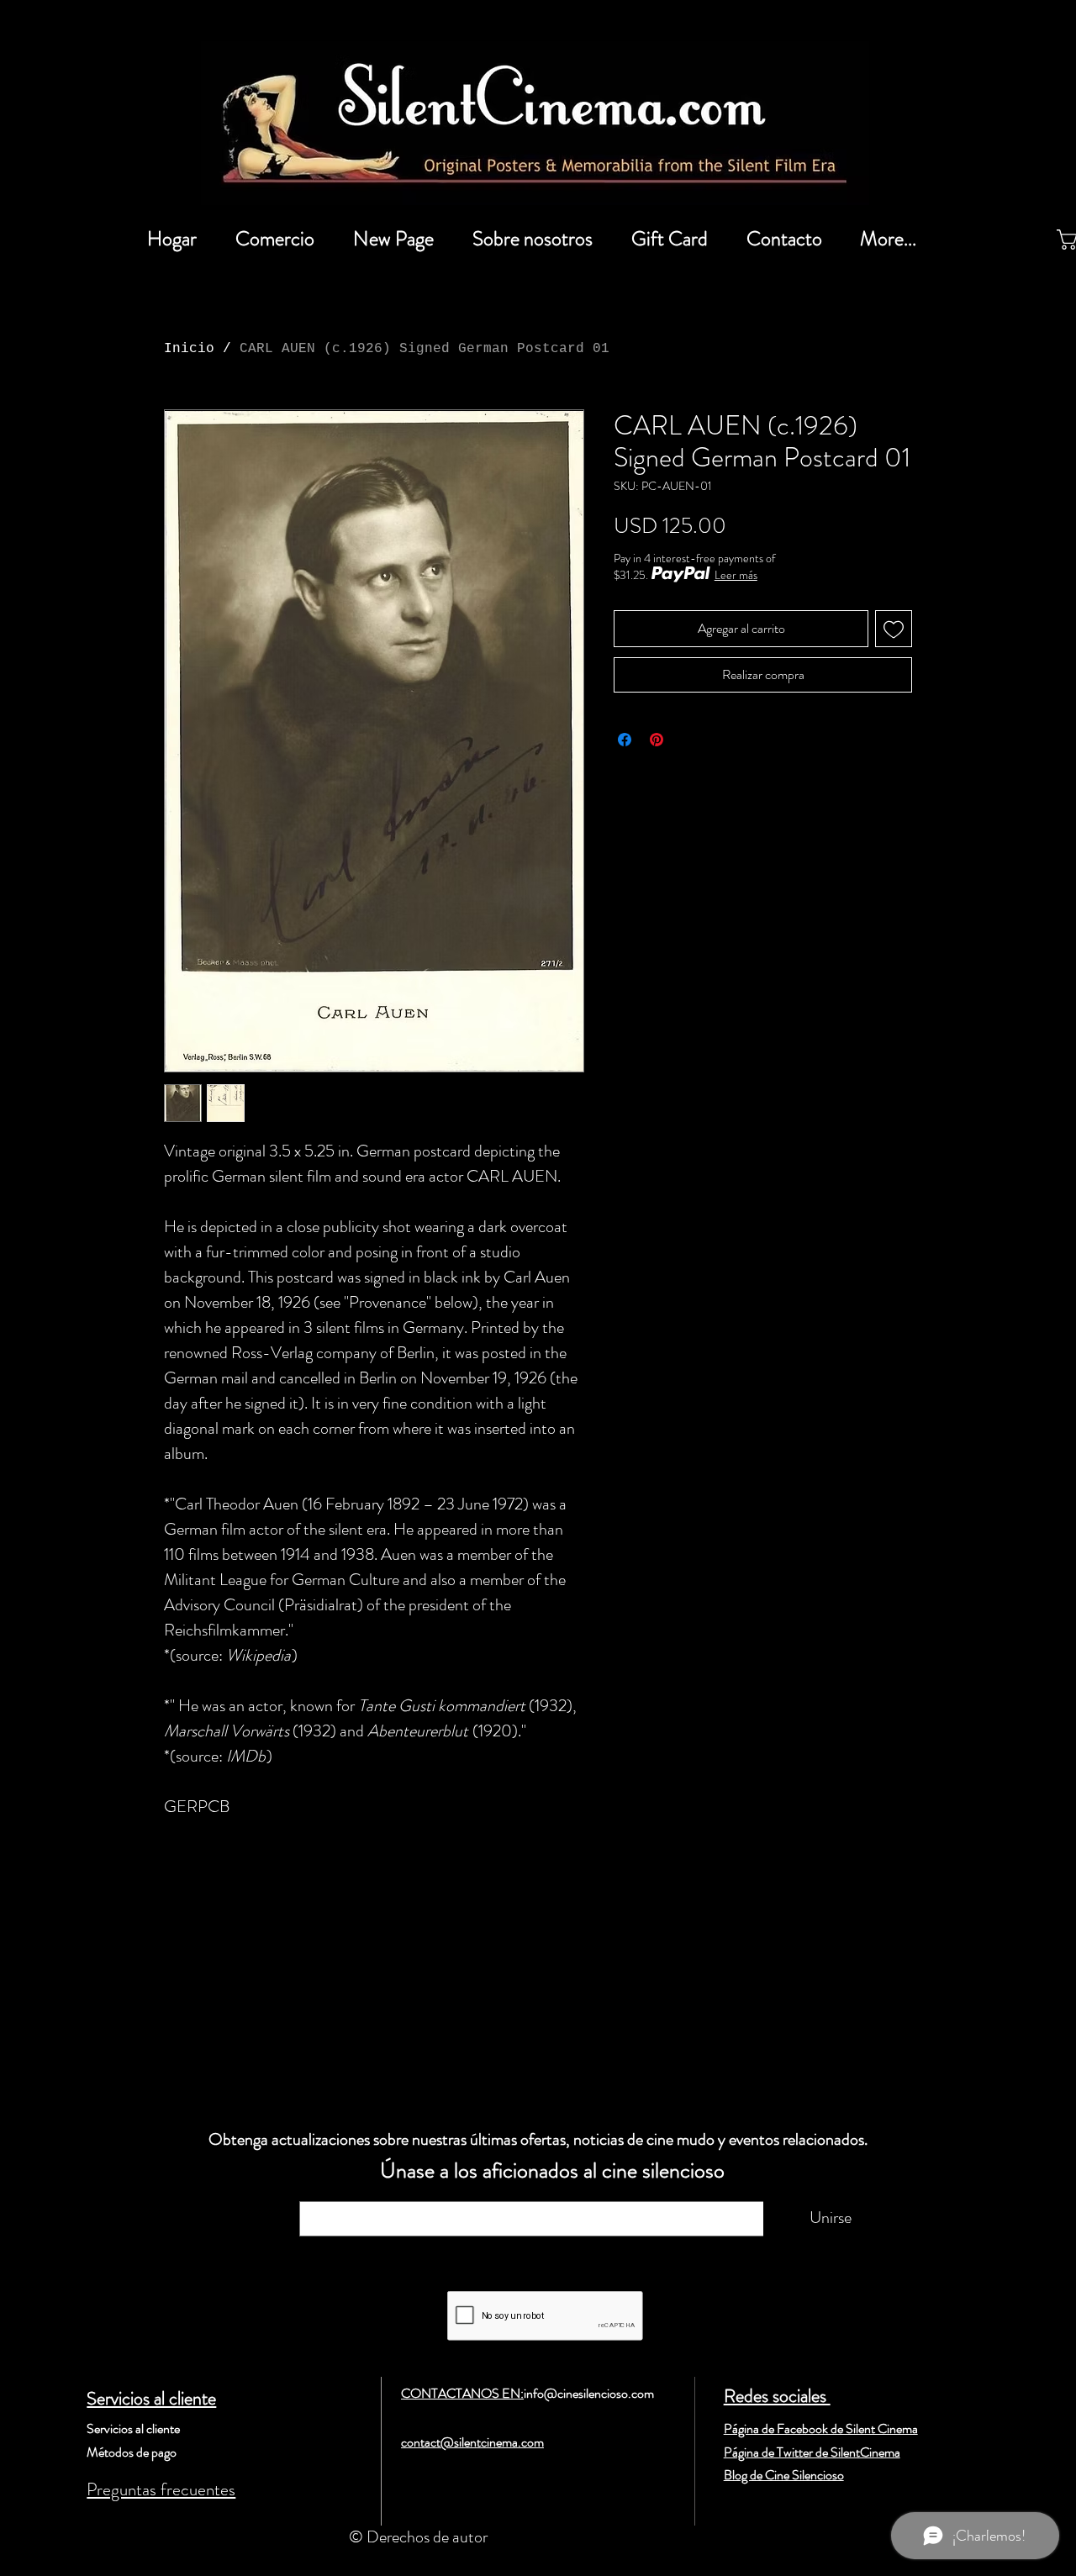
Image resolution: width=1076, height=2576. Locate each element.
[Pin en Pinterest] (657, 740)
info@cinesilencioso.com (589, 2393)
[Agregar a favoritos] (894, 629)
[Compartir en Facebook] (625, 740)
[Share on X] (688, 740)
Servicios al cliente (151, 2398)
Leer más (736, 575)
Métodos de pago (132, 2452)
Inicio (189, 349)
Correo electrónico (375, 2193)
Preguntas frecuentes (161, 2489)
